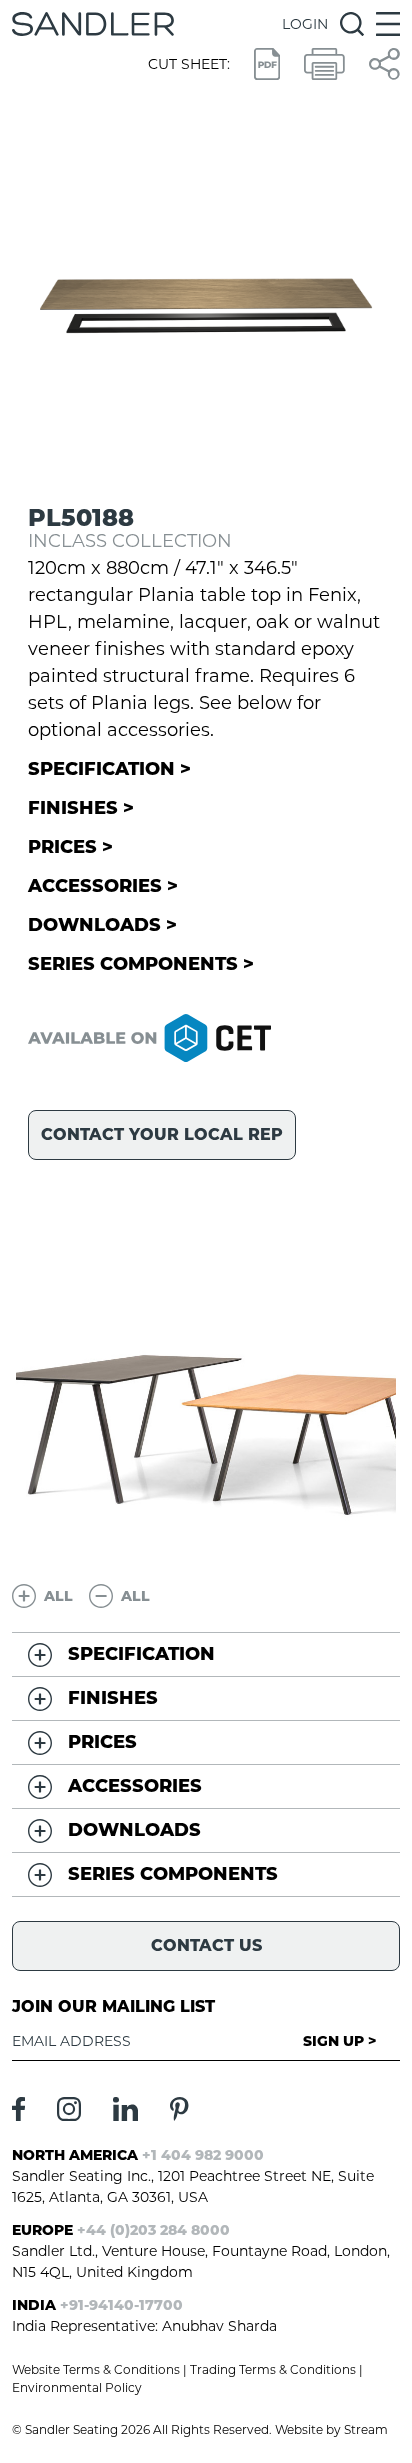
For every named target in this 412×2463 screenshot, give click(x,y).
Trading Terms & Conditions (273, 2369)
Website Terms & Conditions (96, 2369)
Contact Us (206, 1945)
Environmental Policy (77, 2387)
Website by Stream (331, 2429)
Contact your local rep (162, 1134)
